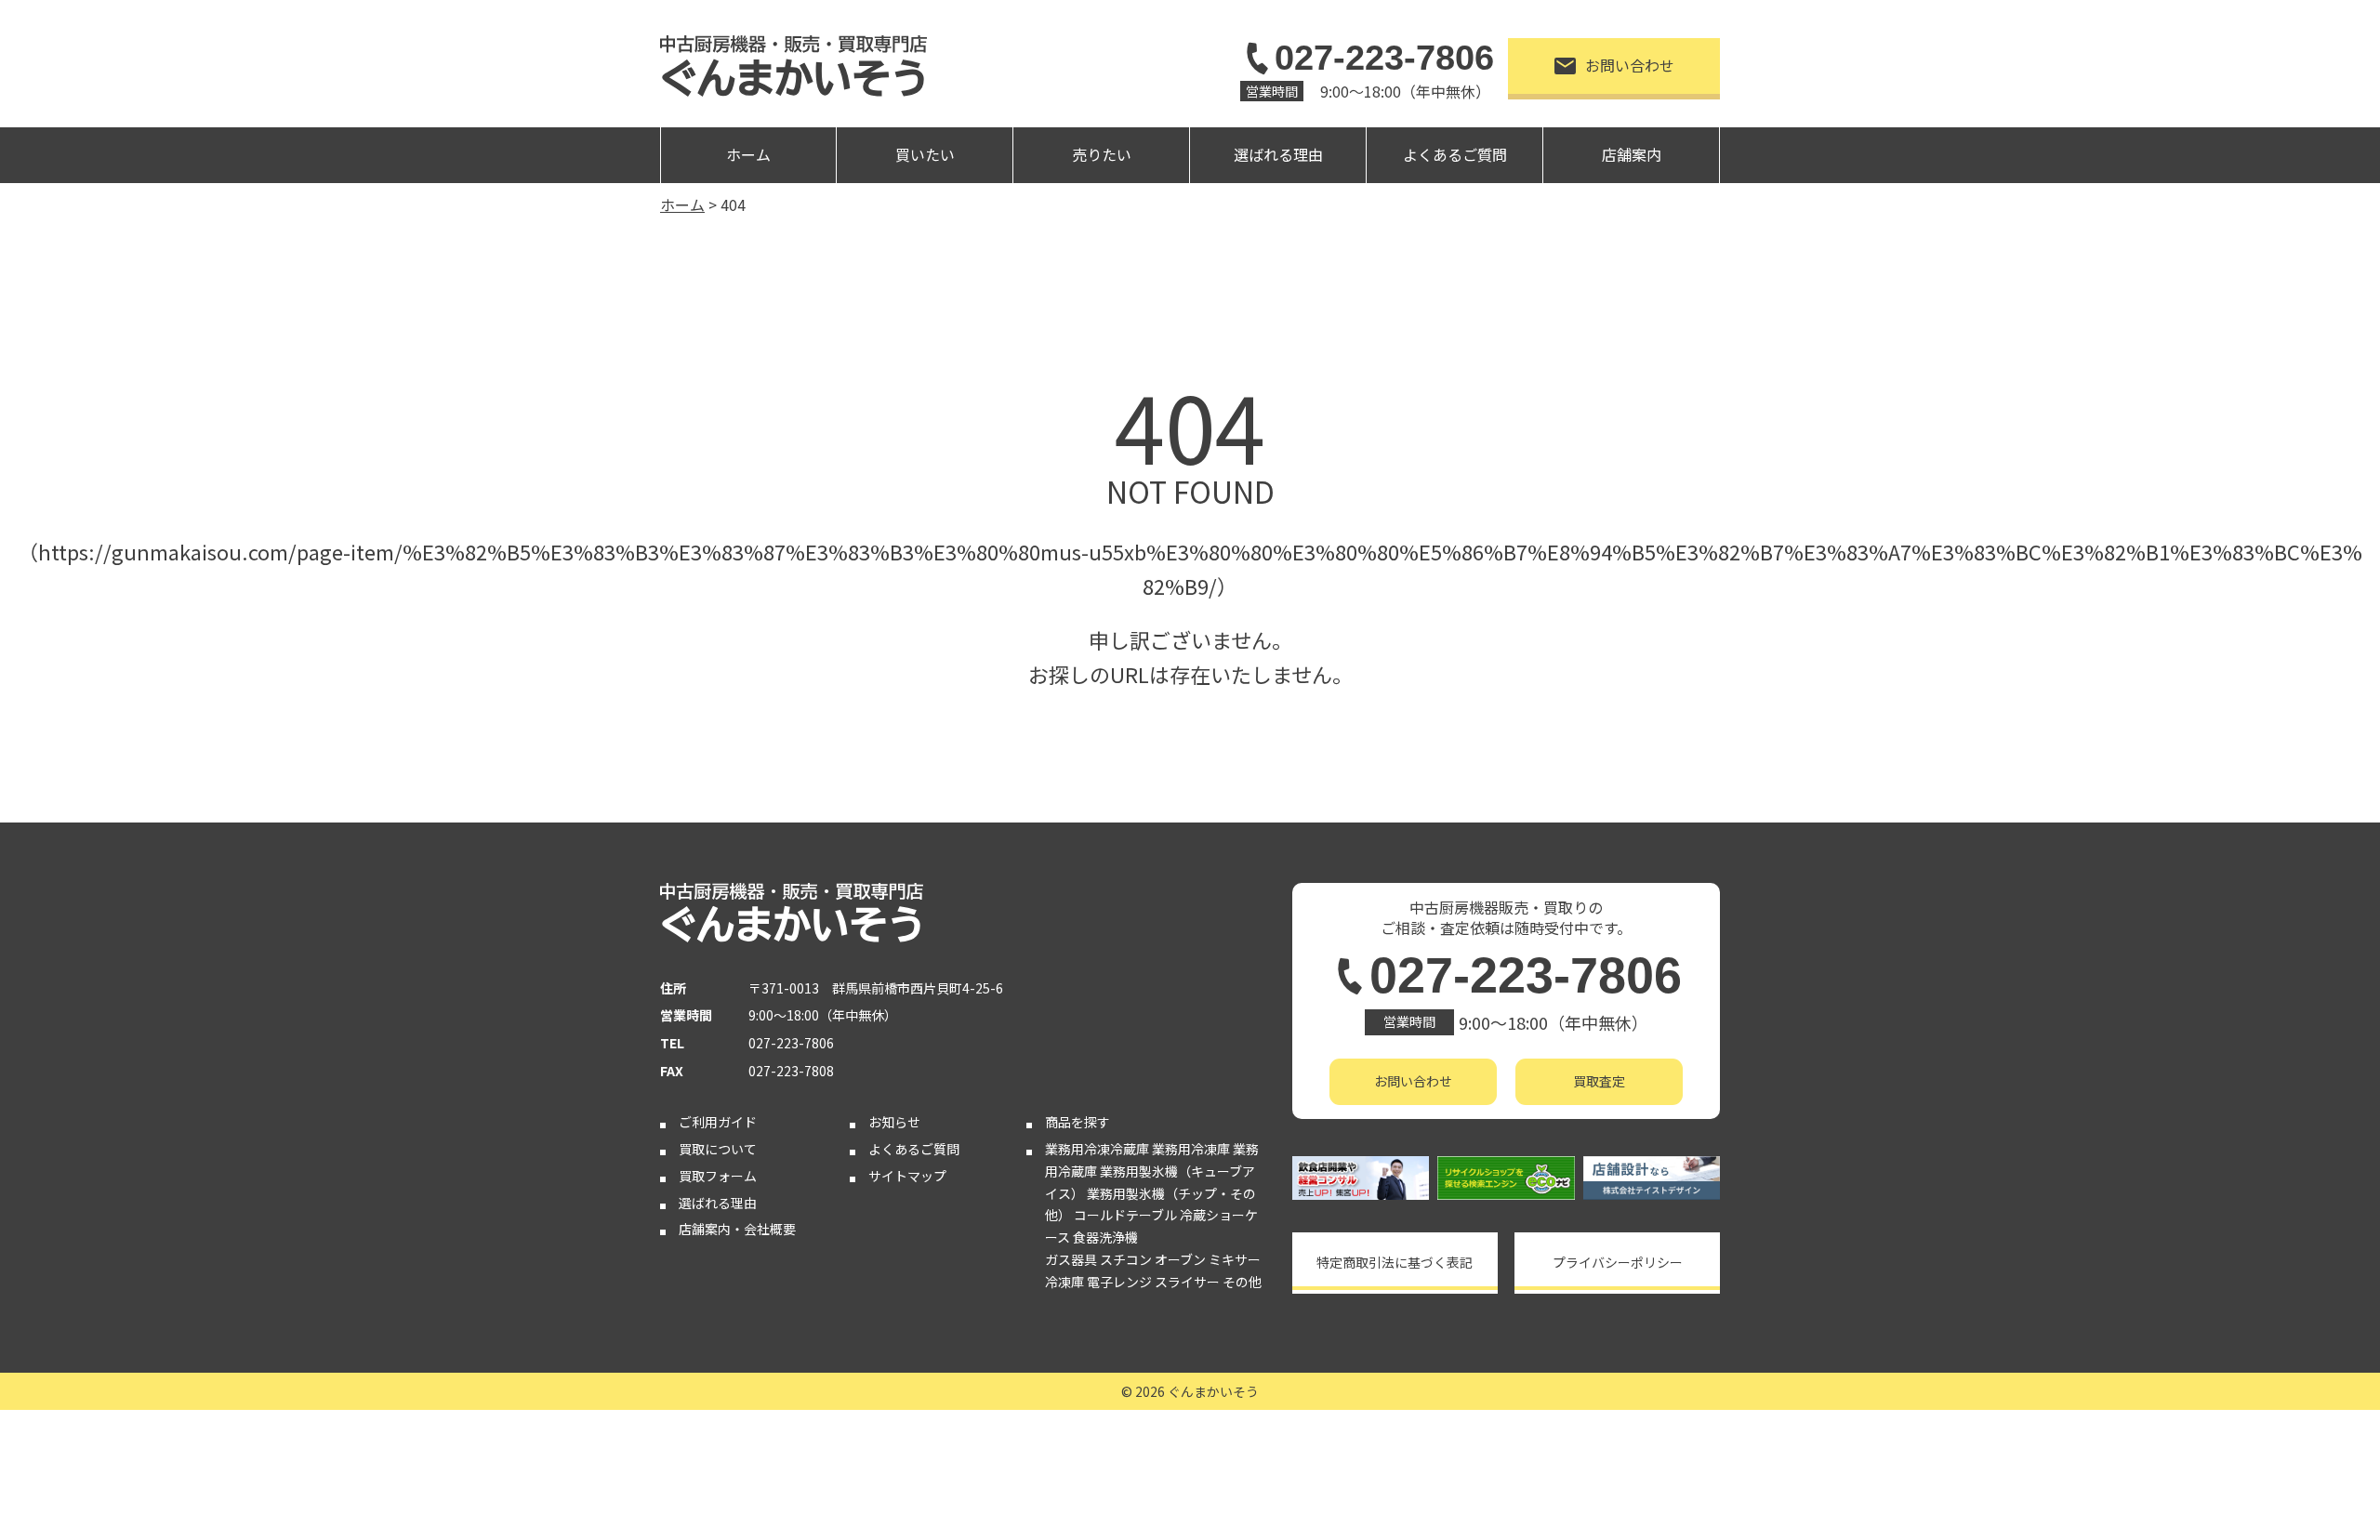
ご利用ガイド (718, 1122)
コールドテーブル (1125, 1215)
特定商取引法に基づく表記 (1395, 1262)
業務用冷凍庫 (1191, 1149)
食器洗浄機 (1105, 1237)
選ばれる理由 (1278, 154)
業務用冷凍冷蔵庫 (1097, 1149)
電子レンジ (1119, 1282)
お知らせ (894, 1122)
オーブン (1180, 1259)
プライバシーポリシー (1618, 1262)
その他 (1242, 1282)
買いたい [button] (925, 154)
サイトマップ (907, 1176)
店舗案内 (1632, 154)
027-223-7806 (1384, 58)
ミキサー (1235, 1259)
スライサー (1187, 1282)
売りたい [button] (1102, 154)
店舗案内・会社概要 (737, 1229)
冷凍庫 (1064, 1282)
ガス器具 (1071, 1259)
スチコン (1126, 1259)
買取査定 (1599, 1081)
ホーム (748, 154)
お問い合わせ (1630, 65)
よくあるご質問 (1455, 154)
